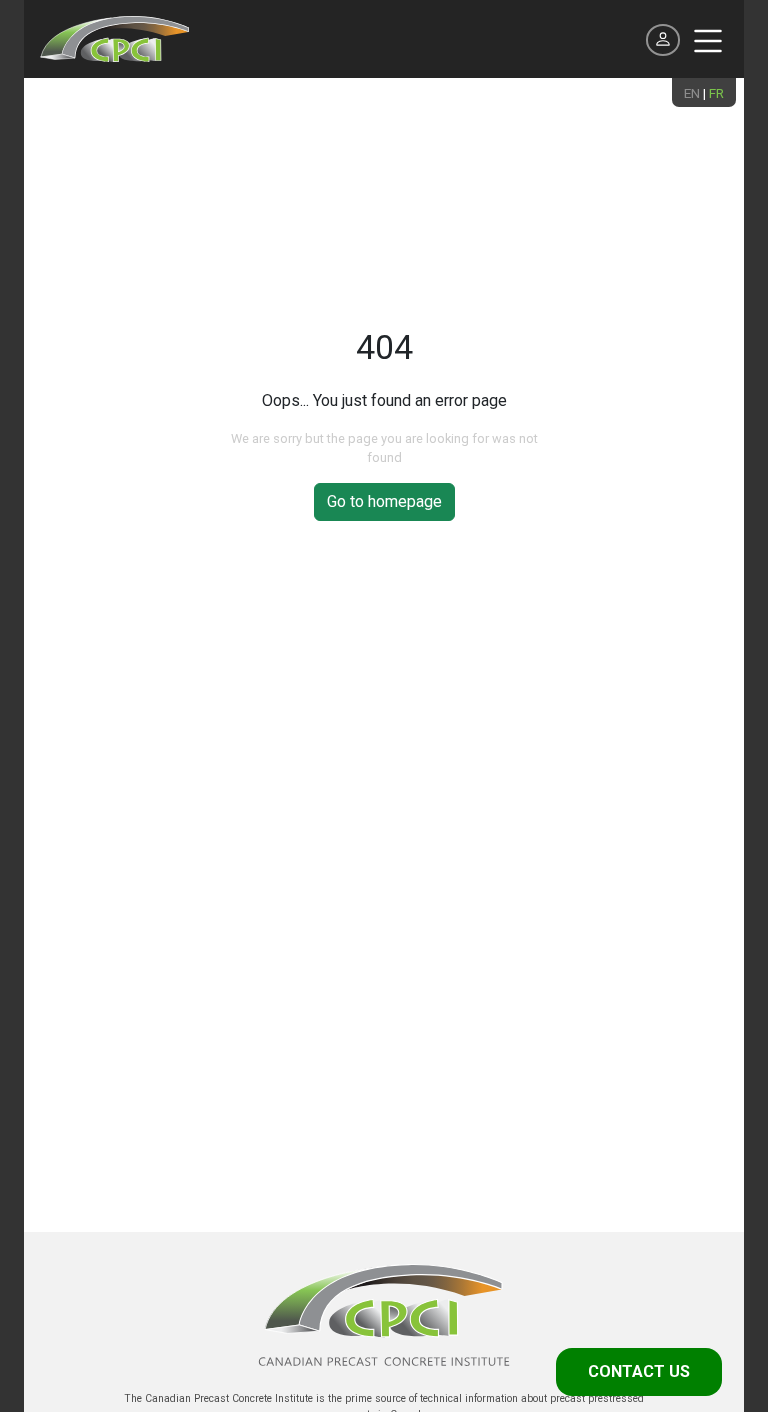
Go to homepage (384, 501)
